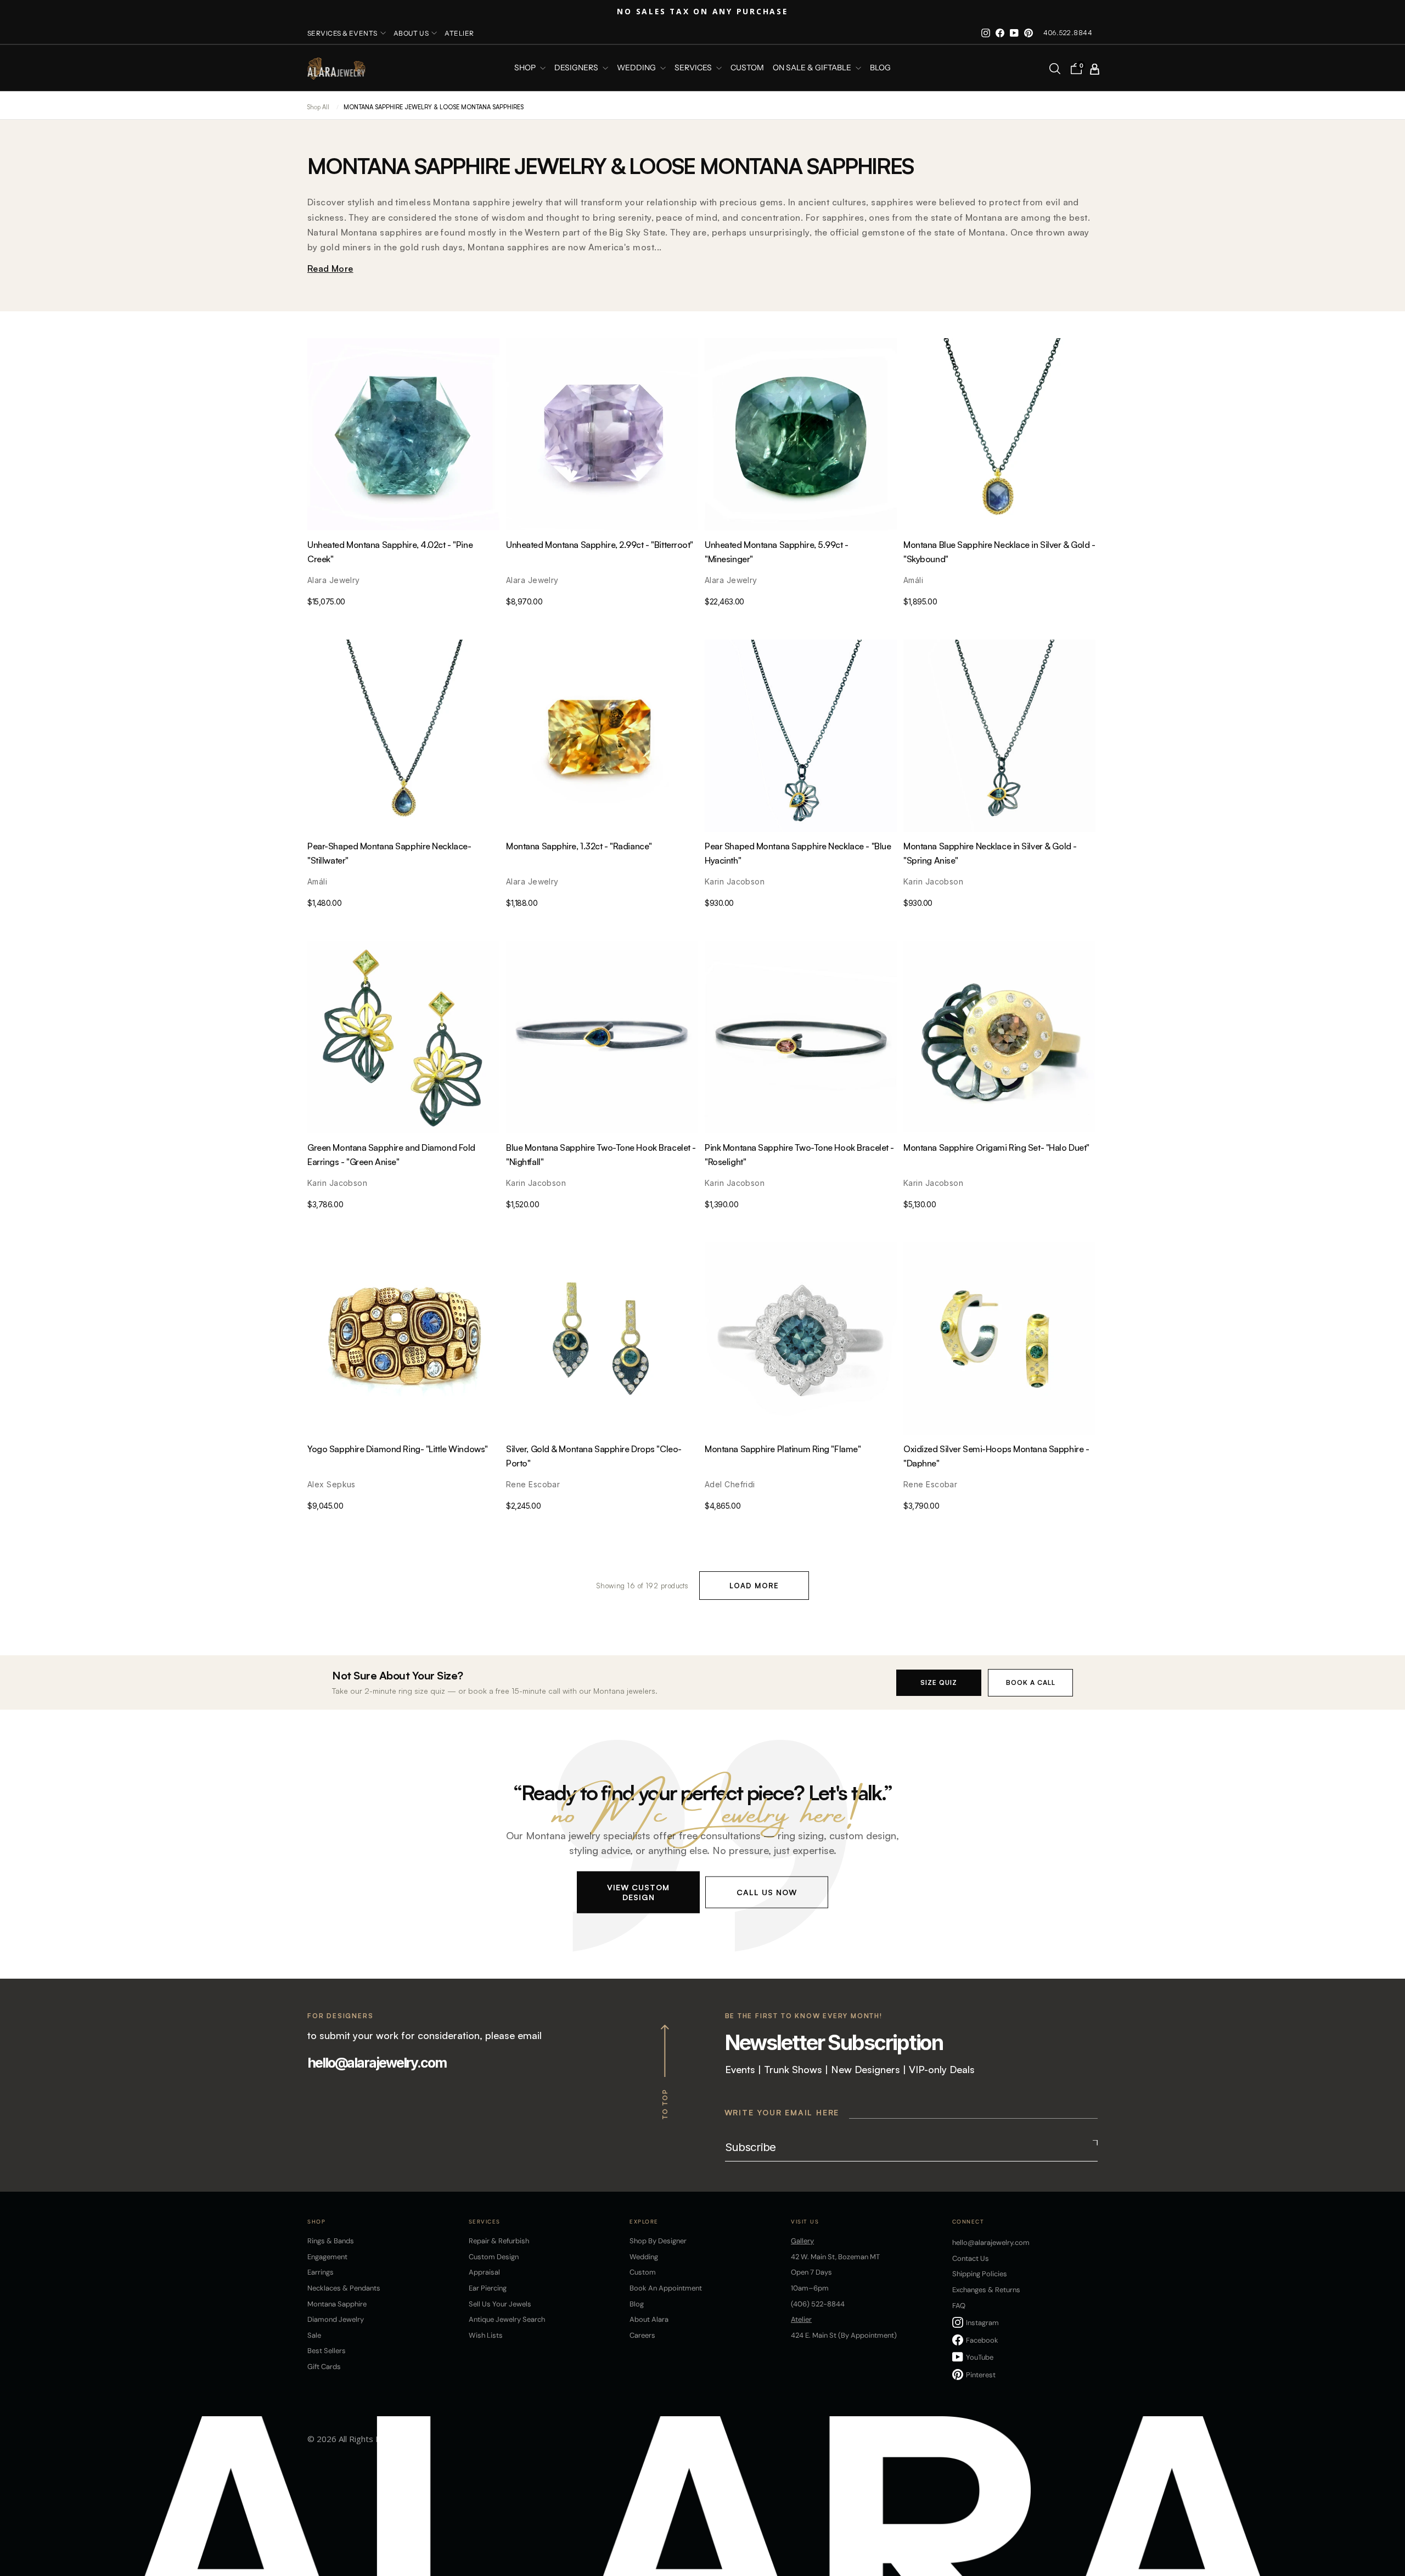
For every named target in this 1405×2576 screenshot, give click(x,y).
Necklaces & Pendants (344, 2288)
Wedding (644, 2257)
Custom (643, 2272)
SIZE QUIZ (939, 1682)
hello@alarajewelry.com (377, 2063)
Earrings (321, 2272)
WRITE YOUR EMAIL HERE (782, 2112)
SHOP (526, 68)
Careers (642, 2335)
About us (411, 33)
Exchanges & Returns (986, 2290)
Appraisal (484, 2272)
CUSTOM (747, 68)
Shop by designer (658, 2241)
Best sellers (327, 2351)
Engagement (327, 2257)
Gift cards (324, 2367)
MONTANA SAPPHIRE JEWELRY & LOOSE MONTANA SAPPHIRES (434, 107)
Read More (330, 268)
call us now (767, 1892)
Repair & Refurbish (499, 2241)
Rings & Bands (331, 2241)
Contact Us (971, 2258)
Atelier (459, 33)
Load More (754, 1586)
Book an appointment (666, 2288)
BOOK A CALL (1031, 1682)
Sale (314, 2335)
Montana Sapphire (337, 2304)
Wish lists (486, 2335)
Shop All (318, 107)
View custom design (638, 1892)
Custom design (494, 2257)
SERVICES (694, 68)
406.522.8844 (1068, 33)
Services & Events (342, 33)
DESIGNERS (577, 68)
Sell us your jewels (500, 2304)
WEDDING (637, 68)
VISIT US (805, 2222)
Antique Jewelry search (507, 2319)
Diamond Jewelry (336, 2319)
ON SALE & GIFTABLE (813, 68)
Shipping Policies (980, 2274)
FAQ (959, 2306)
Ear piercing (488, 2288)
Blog (880, 68)
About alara (649, 2319)
